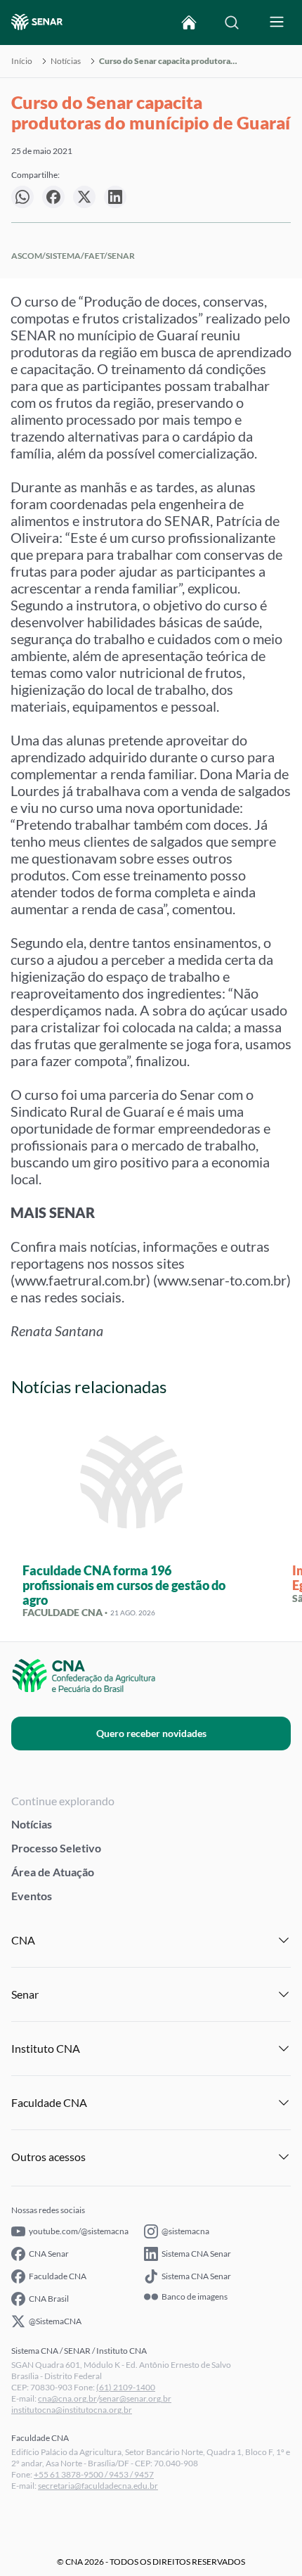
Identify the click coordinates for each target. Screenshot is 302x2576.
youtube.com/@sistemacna (79, 2231)
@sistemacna (185, 2231)
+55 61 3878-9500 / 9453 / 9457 (94, 2474)
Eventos (32, 1896)
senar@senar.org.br (135, 2398)
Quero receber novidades (151, 1733)
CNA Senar (49, 2254)
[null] (22, 197)
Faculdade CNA (58, 2276)
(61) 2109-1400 (126, 2387)
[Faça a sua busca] (232, 23)
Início (22, 61)
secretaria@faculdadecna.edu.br (98, 2486)
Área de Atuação (53, 1872)
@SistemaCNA (55, 2321)
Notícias (66, 61)
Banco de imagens (195, 2297)
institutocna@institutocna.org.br (72, 2410)
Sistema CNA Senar (196, 2254)
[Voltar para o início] (189, 23)
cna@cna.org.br (67, 2398)
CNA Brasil (49, 2299)
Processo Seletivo (56, 1848)
